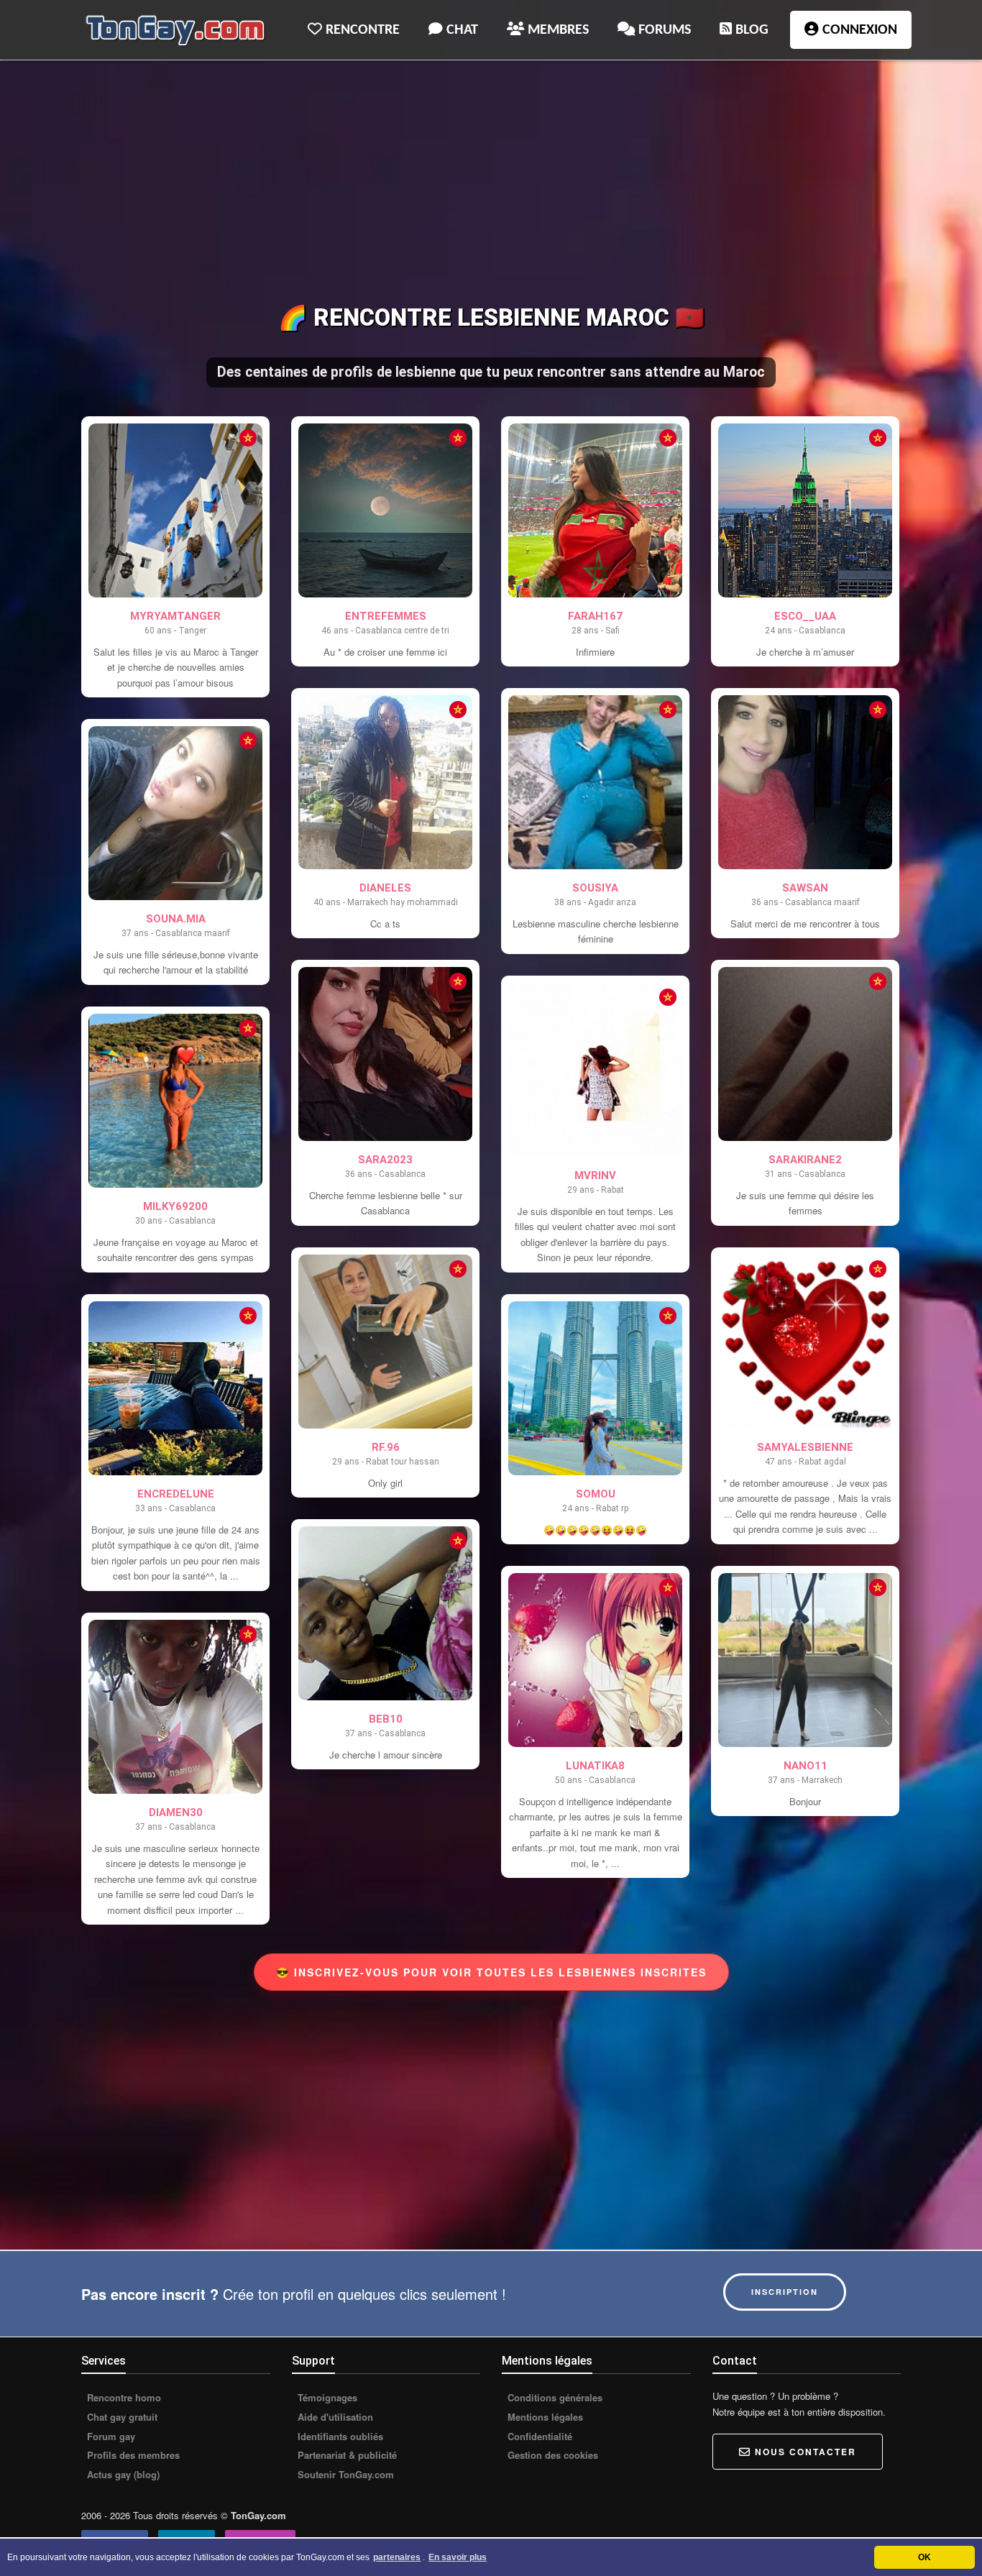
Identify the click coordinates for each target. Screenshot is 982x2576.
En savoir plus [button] (458, 2557)
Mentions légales (544, 2417)
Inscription (785, 2292)
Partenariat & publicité (346, 2455)
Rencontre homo (123, 2398)
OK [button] (924, 2557)
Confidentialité (538, 2437)
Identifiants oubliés (339, 2437)
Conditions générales (554, 2398)
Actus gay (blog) (122, 2475)
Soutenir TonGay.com (344, 2475)
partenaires (397, 2557)
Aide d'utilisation (334, 2417)
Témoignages (326, 2398)
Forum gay (110, 2437)
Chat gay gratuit (121, 2417)
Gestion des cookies (551, 2455)
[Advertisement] (491, 184)
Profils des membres (132, 2455)
